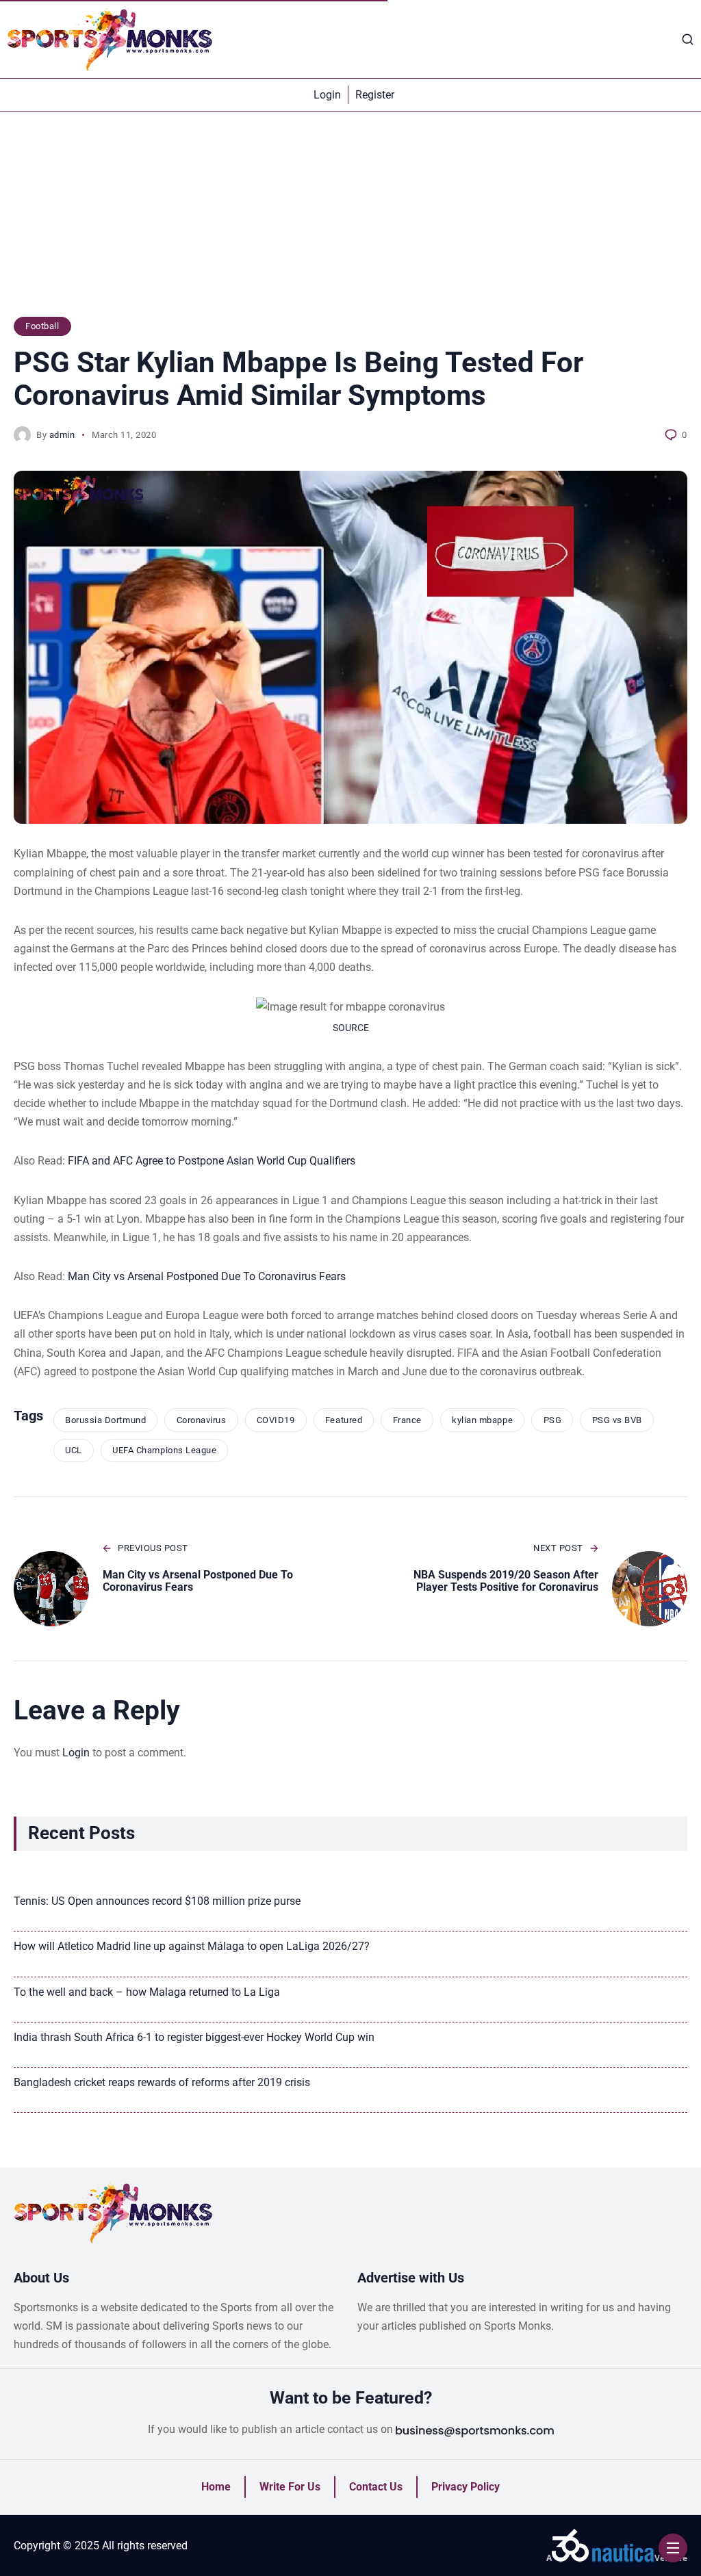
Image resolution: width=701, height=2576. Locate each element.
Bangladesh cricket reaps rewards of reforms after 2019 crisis (162, 2082)
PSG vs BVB (617, 1420)
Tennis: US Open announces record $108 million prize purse (157, 1901)
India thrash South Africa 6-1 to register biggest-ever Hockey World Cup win (194, 2037)
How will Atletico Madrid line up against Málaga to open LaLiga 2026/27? (192, 1946)
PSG (553, 1420)
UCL (74, 1450)
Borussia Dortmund (105, 1420)
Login (76, 1753)
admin (62, 435)
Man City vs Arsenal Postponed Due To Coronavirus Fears (207, 1276)
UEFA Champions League (164, 1450)
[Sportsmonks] (110, 39)
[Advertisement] (350, 221)
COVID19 (276, 1420)
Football (42, 326)
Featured (344, 1420)
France (407, 1420)
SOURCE (351, 1028)
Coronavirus (202, 1420)
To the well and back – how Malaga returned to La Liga (147, 1992)
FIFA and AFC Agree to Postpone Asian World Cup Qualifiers (212, 1161)
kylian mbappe (482, 1420)
